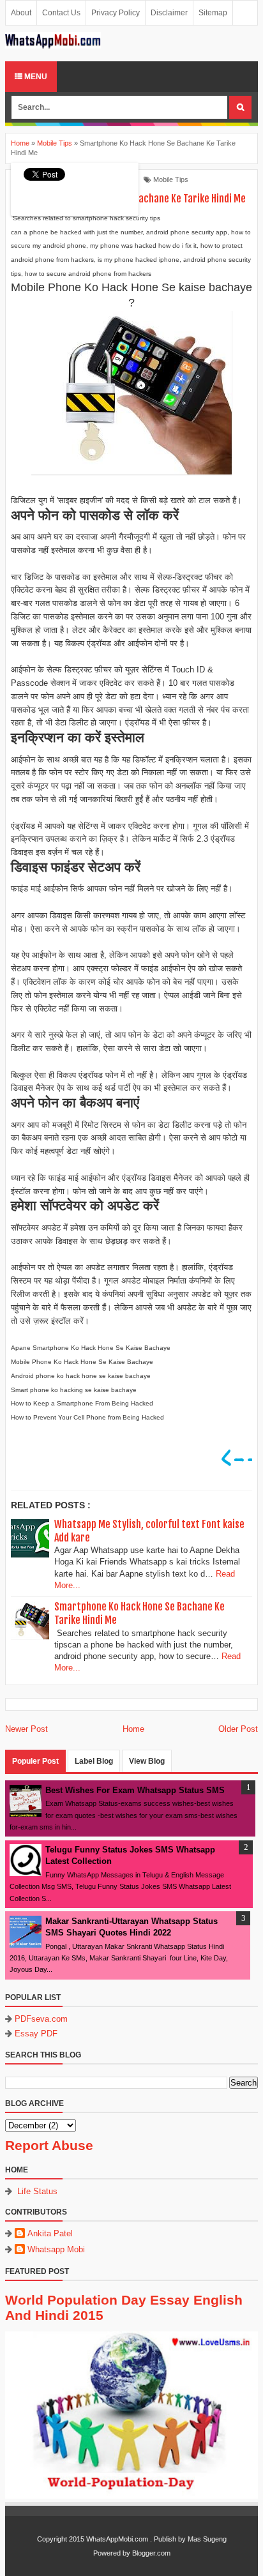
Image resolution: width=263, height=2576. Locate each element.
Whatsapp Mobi (56, 2249)
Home (133, 1729)
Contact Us (61, 13)
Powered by (112, 2553)
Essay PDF (36, 2034)
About (21, 13)
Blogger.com (151, 2553)
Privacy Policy (116, 13)
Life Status (37, 2191)
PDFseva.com (41, 2019)
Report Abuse (49, 2145)
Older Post (238, 1729)
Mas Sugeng (207, 2539)
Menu (35, 77)
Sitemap (213, 13)
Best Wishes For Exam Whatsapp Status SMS (135, 1790)
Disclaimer (169, 13)
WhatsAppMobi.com (117, 2539)
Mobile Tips (171, 179)
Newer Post (26, 1729)
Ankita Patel (50, 2233)
